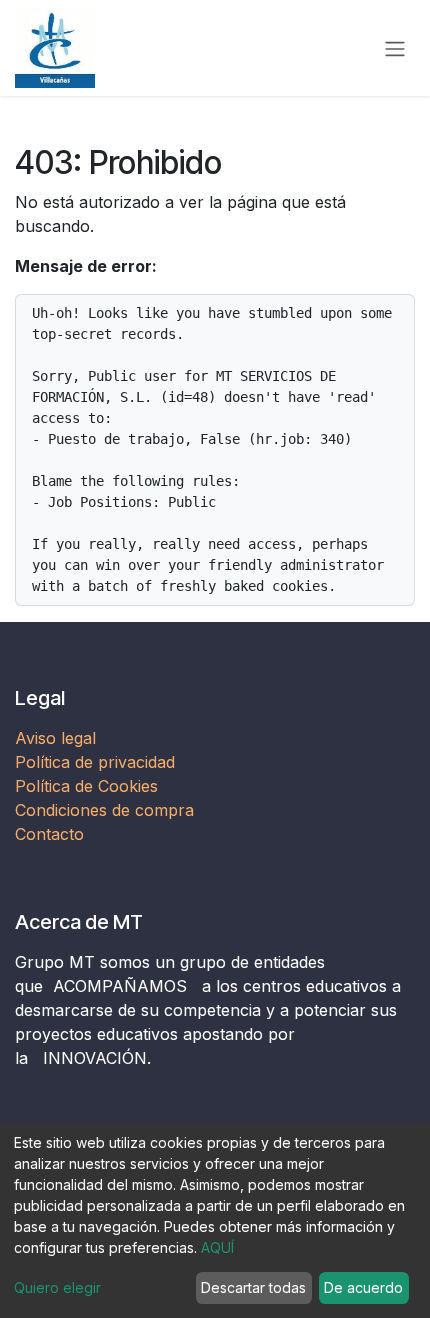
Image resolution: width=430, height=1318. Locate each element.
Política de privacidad (95, 762)
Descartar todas (253, 1287)
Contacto (49, 834)
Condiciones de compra (104, 810)
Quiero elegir (57, 1287)
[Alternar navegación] (395, 48)
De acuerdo (363, 1287)
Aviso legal (58, 738)
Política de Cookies (86, 786)
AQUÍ (217, 1247)
